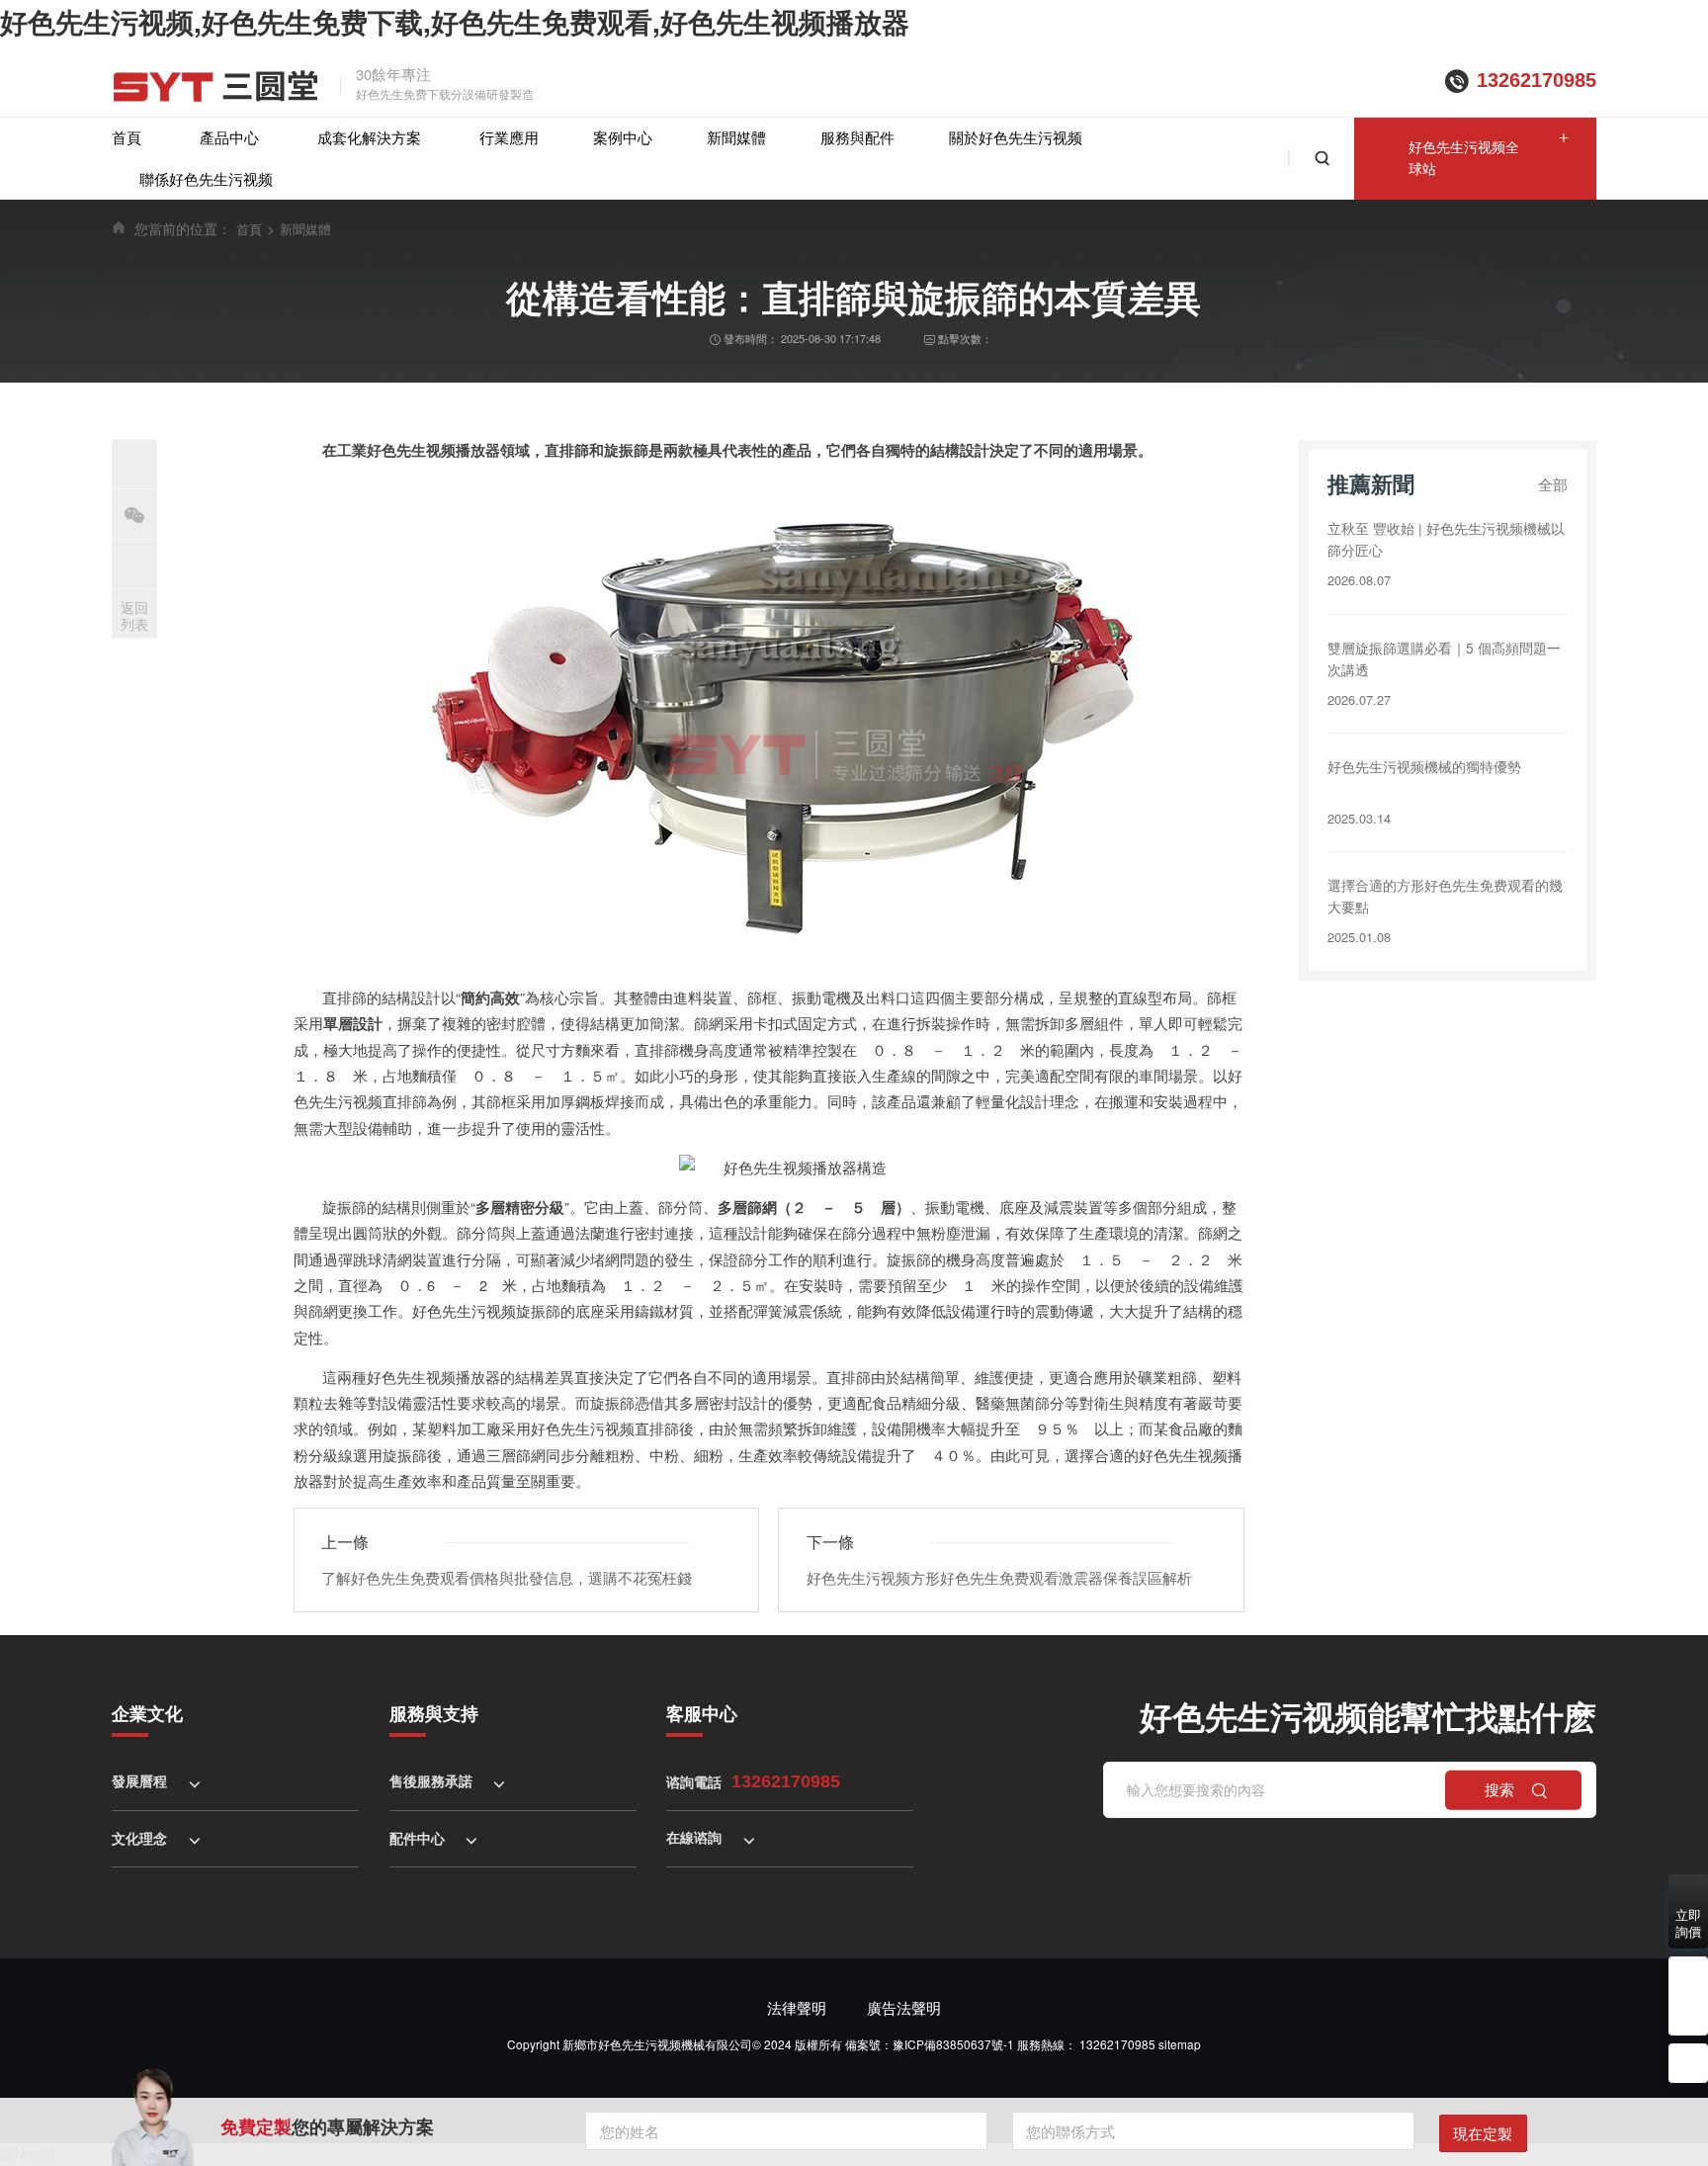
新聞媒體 (736, 137)
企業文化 (147, 1713)
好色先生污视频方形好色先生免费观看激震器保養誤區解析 (999, 1577)
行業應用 (509, 137)
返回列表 (134, 615)
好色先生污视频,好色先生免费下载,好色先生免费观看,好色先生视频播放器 (455, 21)
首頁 (127, 137)
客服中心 (702, 1713)
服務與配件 (857, 137)
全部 (1553, 484)
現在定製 (1483, 2133)
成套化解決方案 (369, 137)
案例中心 (623, 137)
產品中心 (229, 137)
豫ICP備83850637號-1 (953, 2044)
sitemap (1180, 2044)
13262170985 (1537, 80)
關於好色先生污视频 (1016, 137)
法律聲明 (797, 2007)
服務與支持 (434, 1713)
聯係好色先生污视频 (206, 178)
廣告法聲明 (904, 2007)
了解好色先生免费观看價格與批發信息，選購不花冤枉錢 (507, 1577)
